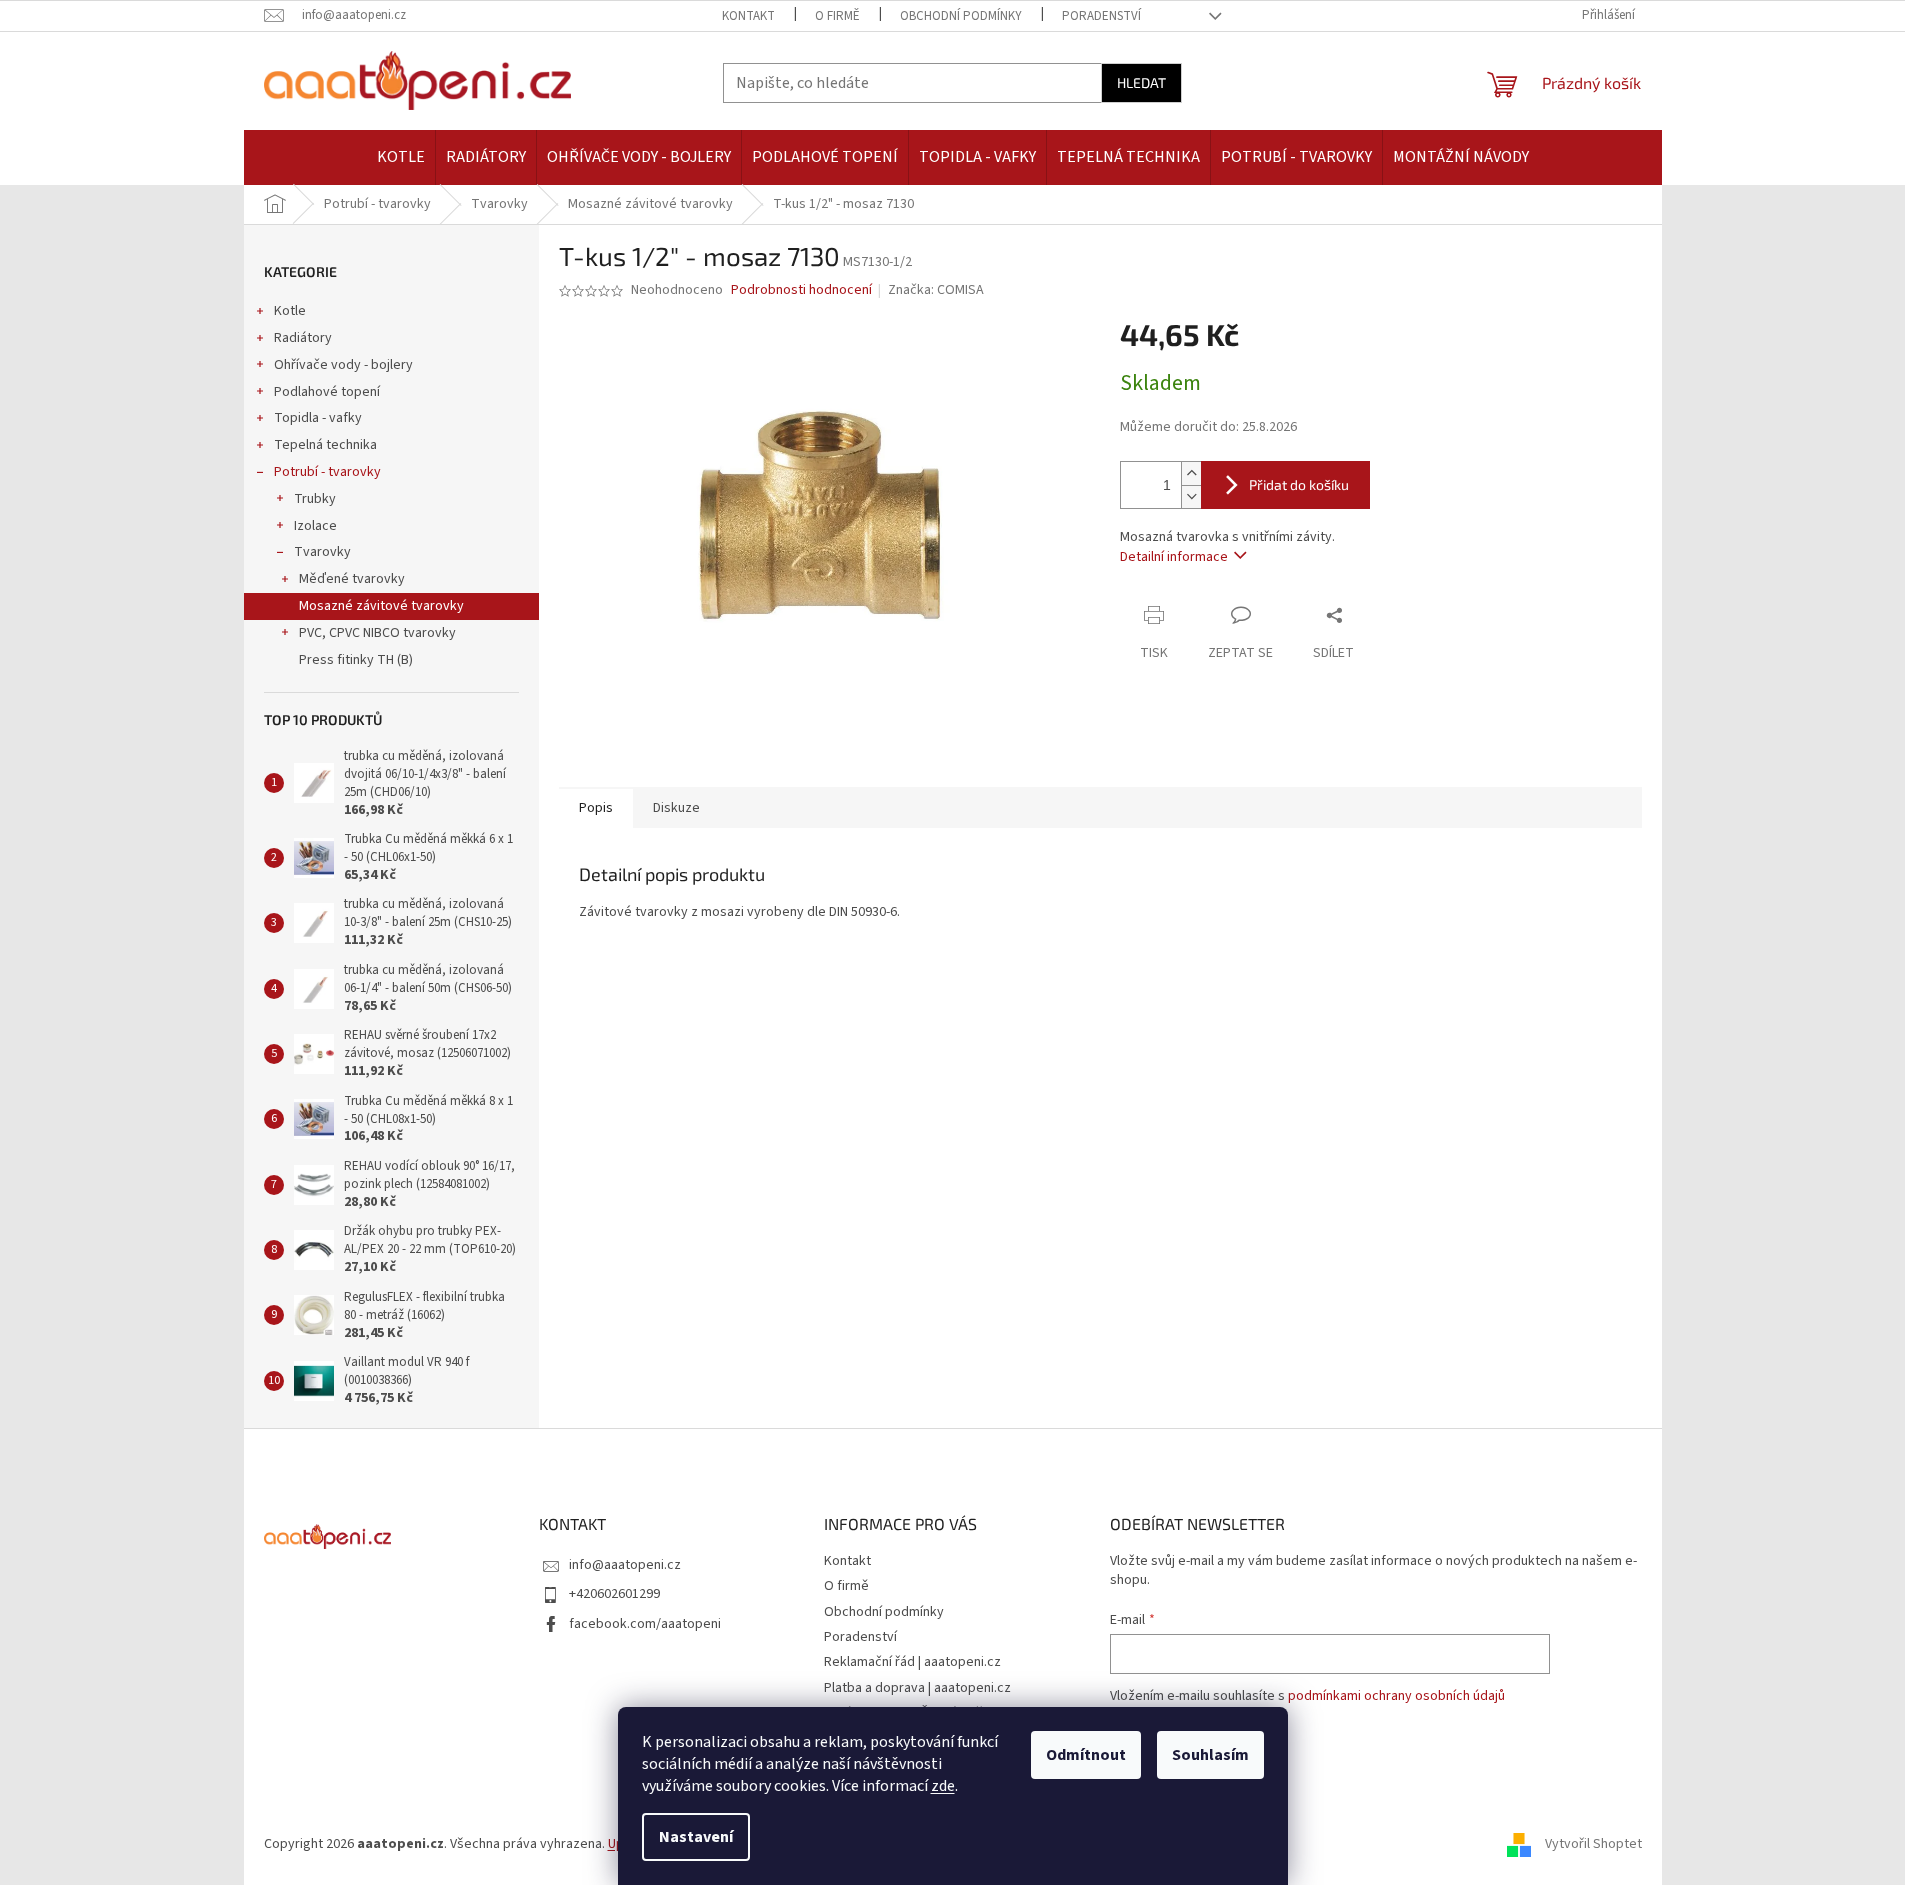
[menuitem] (401, 157)
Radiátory (303, 338)
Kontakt (748, 16)
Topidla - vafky (318, 418)
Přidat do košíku (1299, 484)
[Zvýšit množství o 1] (1191, 473)
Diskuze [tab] (676, 808)
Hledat (1141, 82)
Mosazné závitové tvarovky (381, 606)
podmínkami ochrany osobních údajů (1396, 1696)
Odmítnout (1086, 1755)
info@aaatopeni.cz (625, 1565)
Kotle (290, 311)
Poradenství (1101, 16)
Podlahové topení (327, 392)
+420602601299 (614, 1594)
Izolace (315, 526)
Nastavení (696, 1837)
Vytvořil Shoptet (1593, 1844)
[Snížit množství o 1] (1191, 496)
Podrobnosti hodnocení (801, 290)
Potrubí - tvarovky (327, 472)
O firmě (837, 16)
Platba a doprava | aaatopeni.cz (917, 1688)
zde (943, 1786)
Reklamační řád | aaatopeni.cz (912, 1662)
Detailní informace (1174, 557)
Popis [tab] (596, 808)
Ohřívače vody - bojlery (343, 365)
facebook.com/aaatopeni (645, 1624)
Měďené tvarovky (352, 579)
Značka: (936, 290)
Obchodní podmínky (961, 16)
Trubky (315, 499)
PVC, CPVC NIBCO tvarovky (377, 633)
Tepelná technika (325, 445)
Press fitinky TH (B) (356, 660)
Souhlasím (1210, 1755)
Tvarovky (322, 552)
